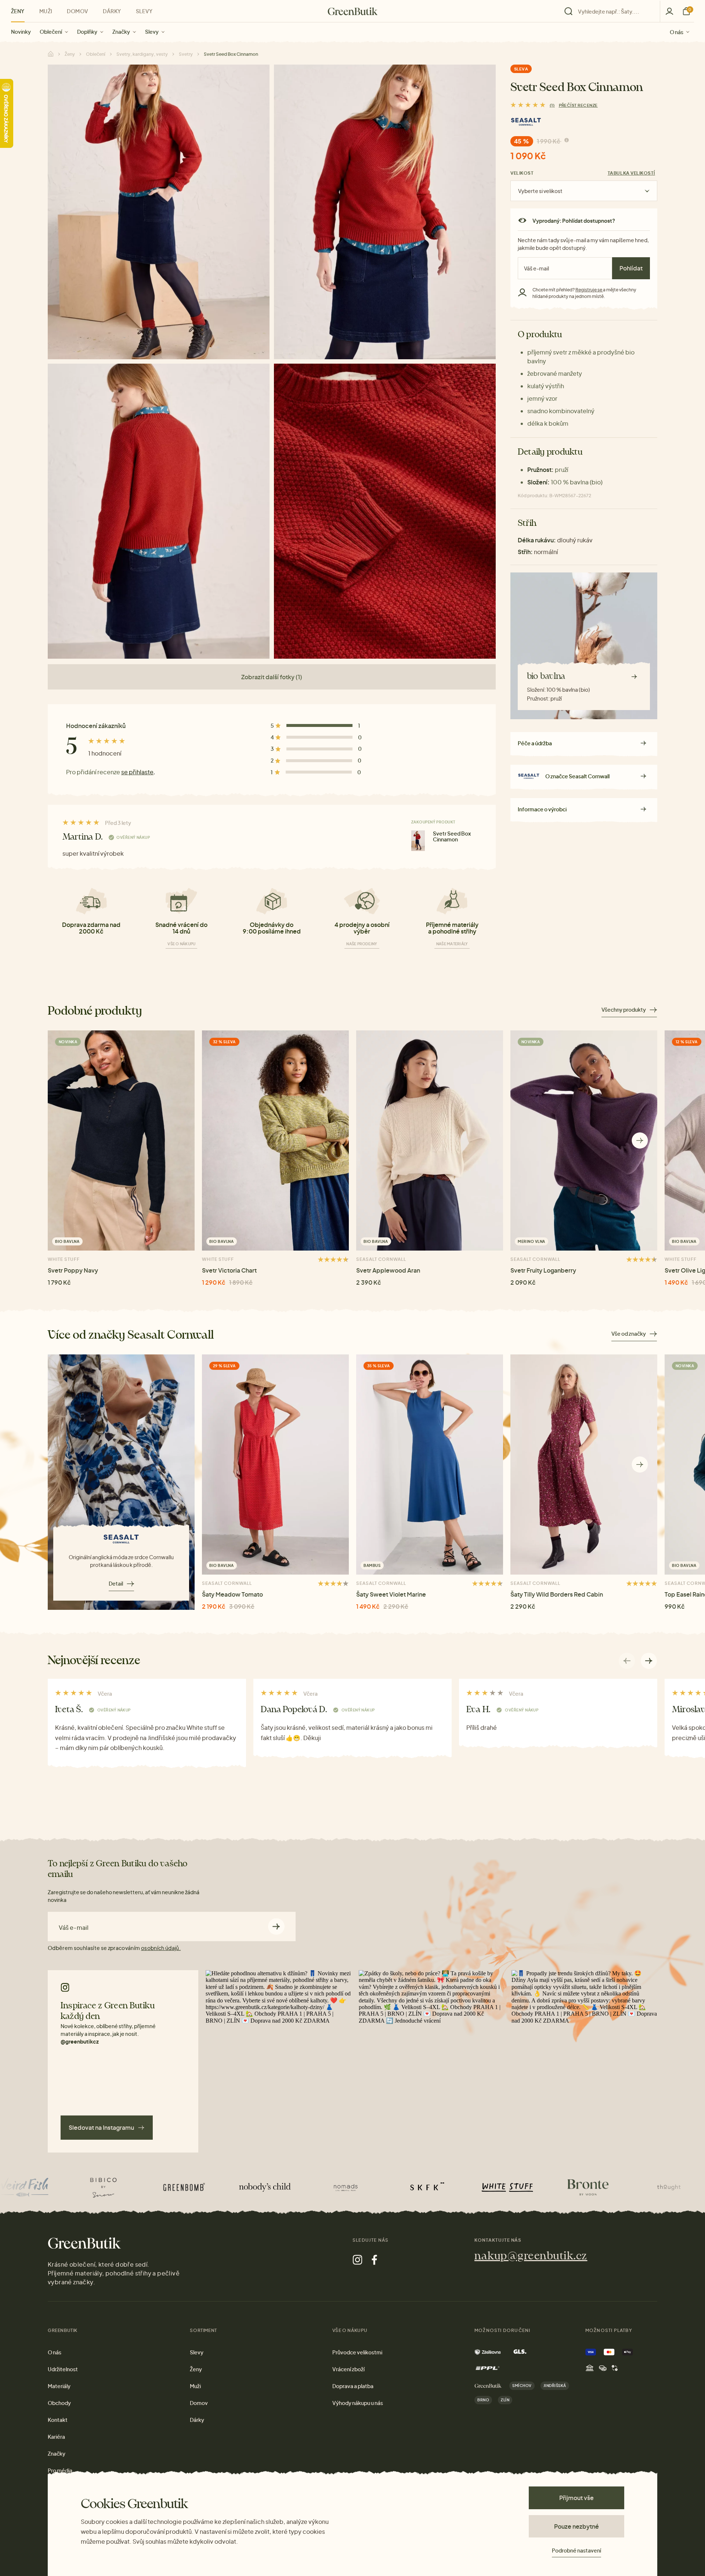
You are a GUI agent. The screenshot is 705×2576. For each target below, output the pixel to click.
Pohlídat (631, 268)
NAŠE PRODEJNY (362, 944)
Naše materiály (452, 944)
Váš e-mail (74, 1928)
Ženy (18, 11)
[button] (640, 1140)
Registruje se (589, 290)
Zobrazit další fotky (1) (272, 677)
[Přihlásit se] (669, 11)
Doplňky (87, 32)
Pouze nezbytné (576, 2526)
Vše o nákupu (181, 944)
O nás (677, 32)
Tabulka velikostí (631, 173)
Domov (77, 11)
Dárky (112, 11)
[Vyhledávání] (610, 11)
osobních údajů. (161, 1948)
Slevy (152, 32)
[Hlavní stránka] (353, 11)
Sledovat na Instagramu (101, 2127)
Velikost (522, 173)
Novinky (21, 32)
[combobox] (614, 11)
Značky (121, 32)
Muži (46, 11)
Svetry (186, 54)
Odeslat (276, 1926)
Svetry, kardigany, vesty (142, 54)
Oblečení (51, 32)
